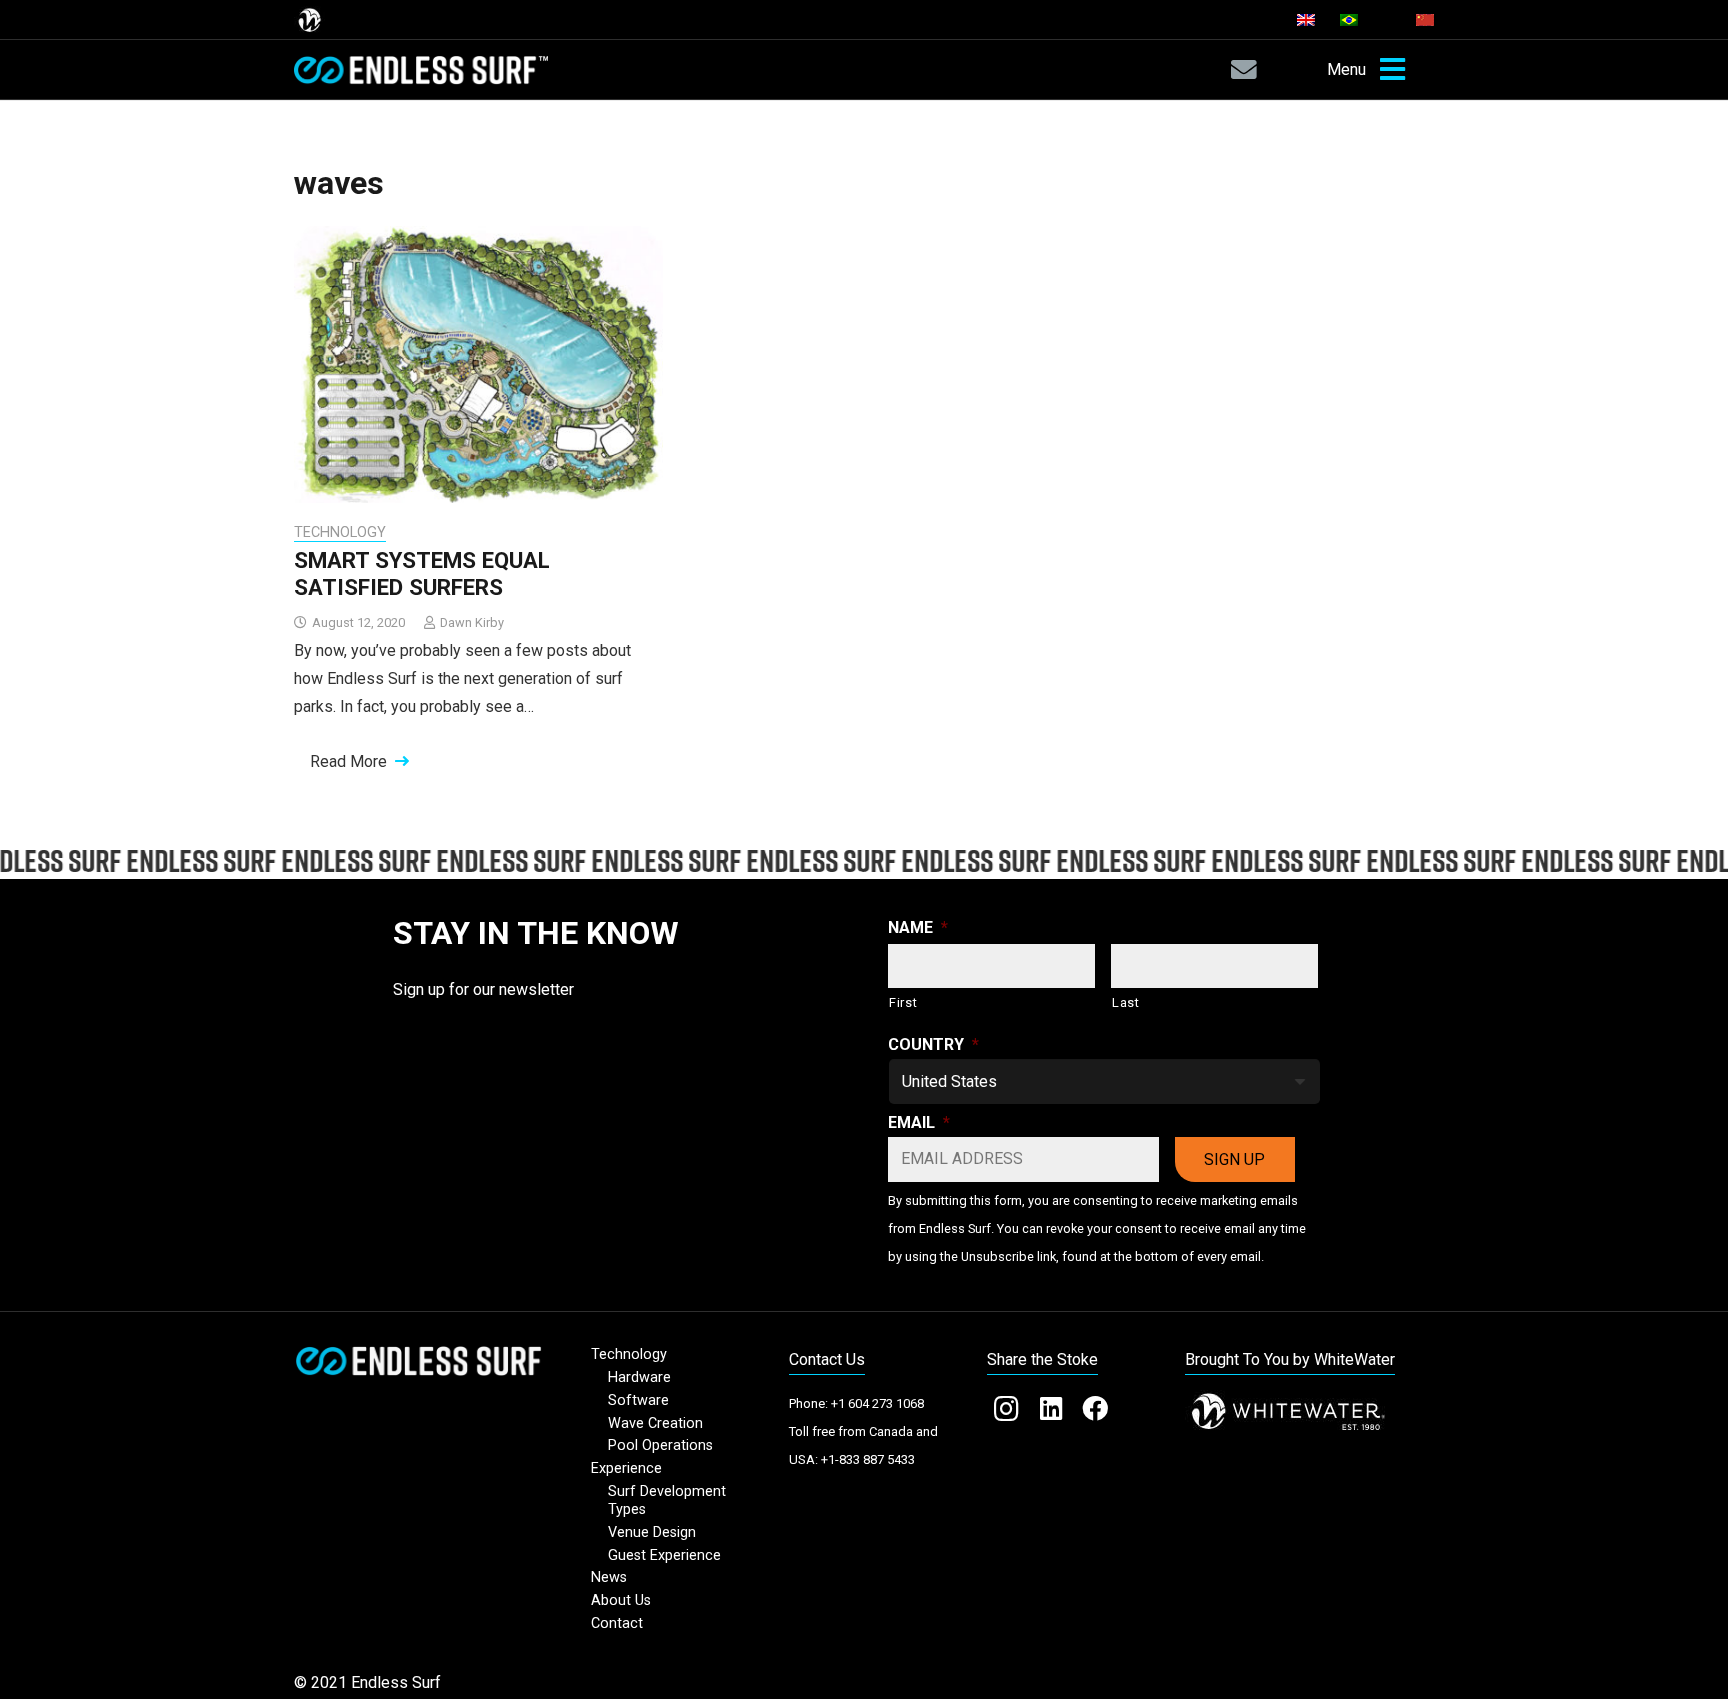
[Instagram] (1006, 1409)
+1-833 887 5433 (868, 1459)
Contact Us (827, 1359)
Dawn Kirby (472, 622)
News (609, 1577)
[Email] (1243, 69)
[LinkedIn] (1050, 1409)
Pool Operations (660, 1445)
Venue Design (652, 1532)
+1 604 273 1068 (877, 1403)
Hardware (639, 1377)
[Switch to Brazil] (1352, 19)
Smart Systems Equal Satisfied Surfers (422, 573)
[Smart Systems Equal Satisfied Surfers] (478, 364)
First (903, 1002)
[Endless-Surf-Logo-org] (418, 1360)
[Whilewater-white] (1309, 1412)
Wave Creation (655, 1423)
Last (1126, 1002)
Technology (340, 532)
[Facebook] (1095, 1409)
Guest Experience (664, 1555)
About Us (621, 1600)
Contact (617, 1623)
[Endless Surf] (421, 70)
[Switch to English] (1309, 19)
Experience (626, 1468)
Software (638, 1400)
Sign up (1234, 1159)
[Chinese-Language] (1425, 20)
